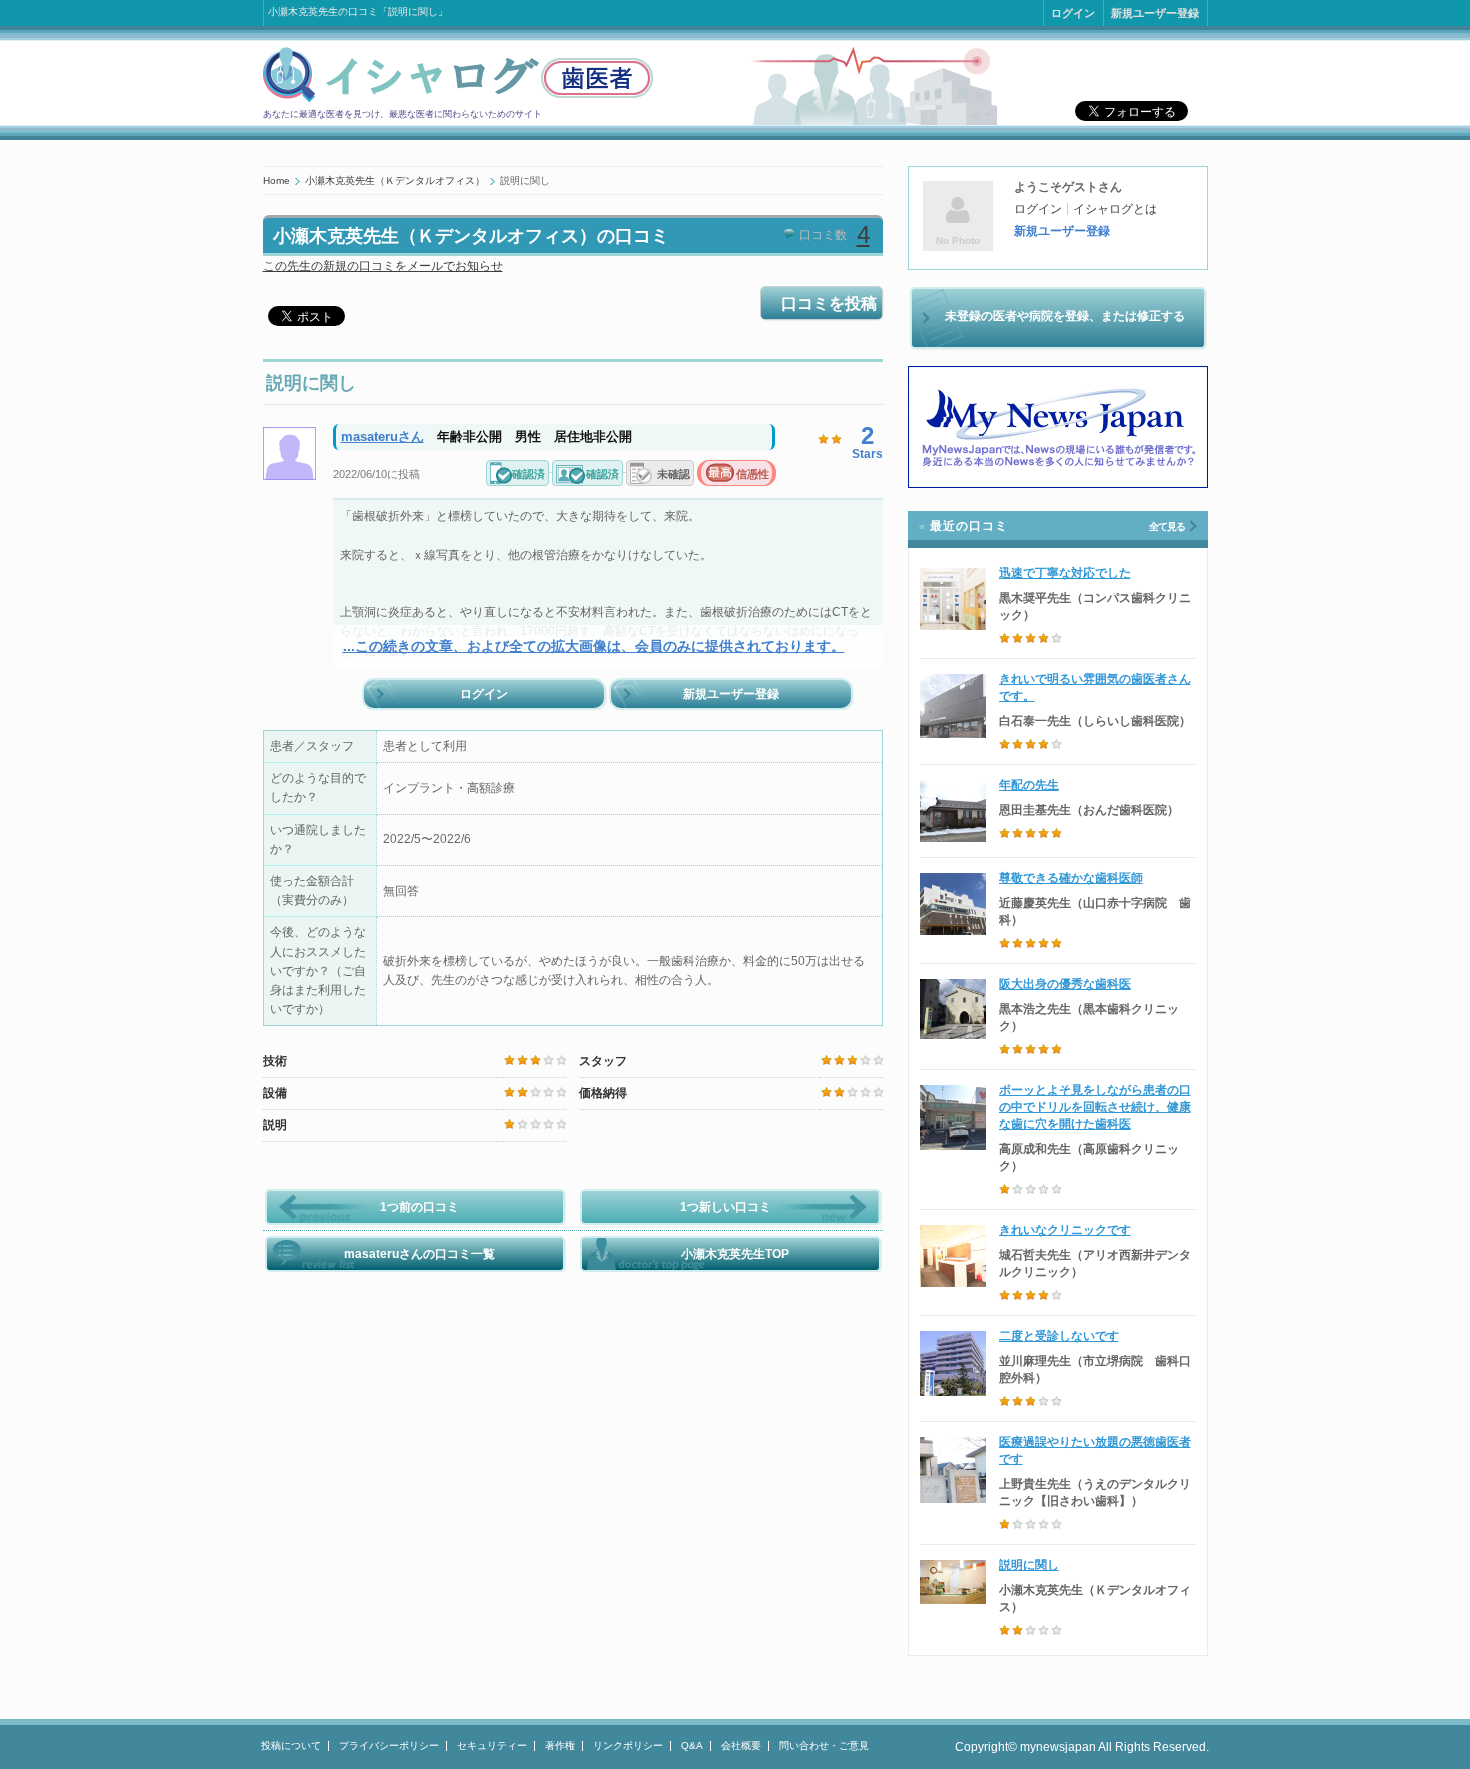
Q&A (692, 1745)
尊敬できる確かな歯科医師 (1071, 878)
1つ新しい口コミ (725, 1207)
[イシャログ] (458, 99)
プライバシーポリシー (389, 1745)
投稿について (291, 1745)
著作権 (560, 1745)
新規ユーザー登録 (1155, 13)
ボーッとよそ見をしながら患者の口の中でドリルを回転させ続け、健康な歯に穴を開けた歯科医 (1095, 1107)
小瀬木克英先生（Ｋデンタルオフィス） (395, 180)
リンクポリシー (628, 1745)
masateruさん (382, 436)
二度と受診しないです (1059, 1336)
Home (276, 180)
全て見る (1167, 526)
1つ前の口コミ (419, 1207)
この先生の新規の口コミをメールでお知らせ (383, 266)
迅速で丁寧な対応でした (1065, 573)
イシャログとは (1115, 209)
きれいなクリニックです (1065, 1230)
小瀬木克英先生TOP (735, 1254)
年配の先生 (1029, 785)
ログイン (1073, 13)
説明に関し (1029, 1565)
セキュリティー (492, 1745)
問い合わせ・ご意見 (824, 1745)
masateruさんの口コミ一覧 (419, 1254)
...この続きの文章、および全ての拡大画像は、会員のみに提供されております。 (594, 646)
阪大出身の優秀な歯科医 (1065, 984)
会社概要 (741, 1745)
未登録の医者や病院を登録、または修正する (1065, 316)
